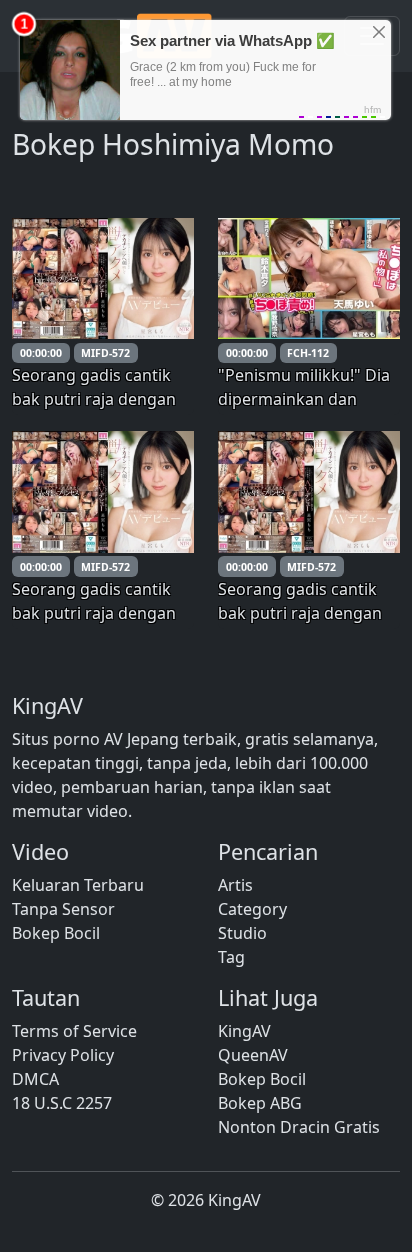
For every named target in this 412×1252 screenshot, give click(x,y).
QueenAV (253, 1055)
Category (252, 909)
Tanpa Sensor (63, 909)
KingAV (244, 1031)
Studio (242, 933)
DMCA (35, 1079)
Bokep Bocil (56, 933)
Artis (235, 885)
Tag (231, 957)
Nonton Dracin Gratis (299, 1127)
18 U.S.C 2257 (62, 1103)
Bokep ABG (260, 1103)
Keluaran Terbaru (78, 885)
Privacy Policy (63, 1055)
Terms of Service (74, 1031)
